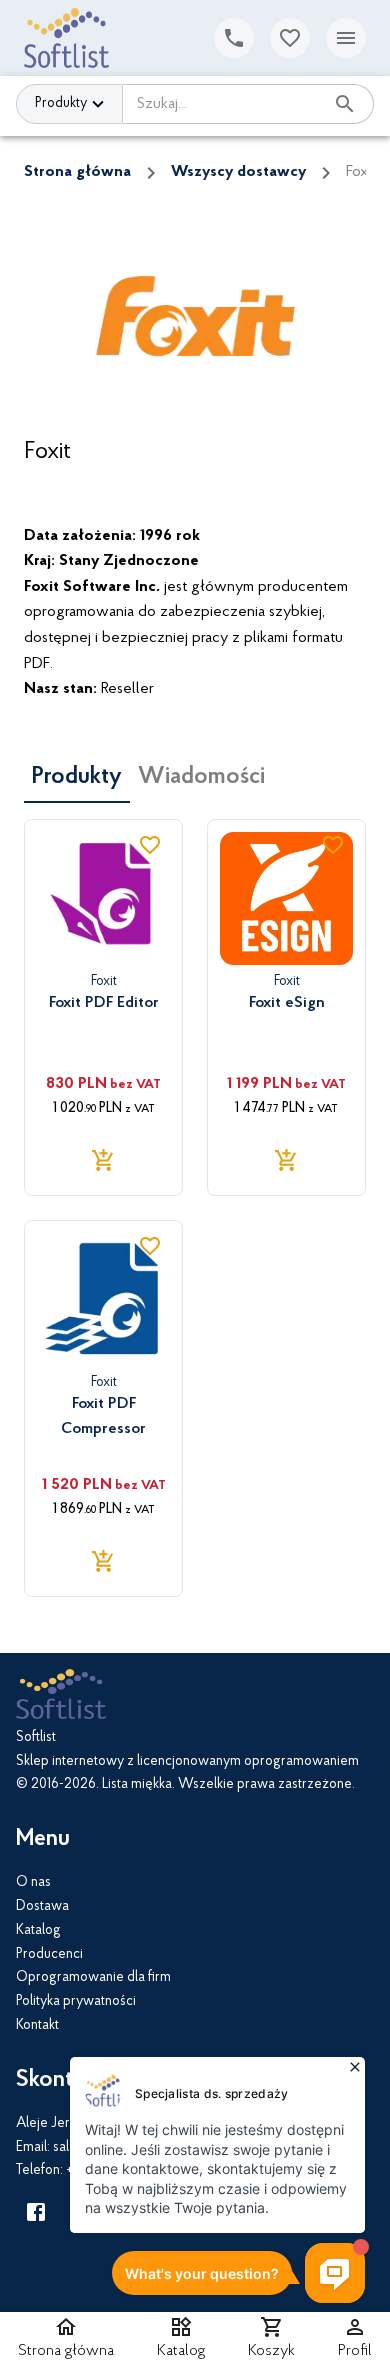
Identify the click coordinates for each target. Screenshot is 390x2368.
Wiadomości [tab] (201, 777)
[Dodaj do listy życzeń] (150, 845)
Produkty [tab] (77, 777)
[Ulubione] (290, 38)
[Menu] (346, 38)
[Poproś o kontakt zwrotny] (234, 38)
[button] (181, 2340)
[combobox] (223, 104)
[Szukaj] (345, 104)
